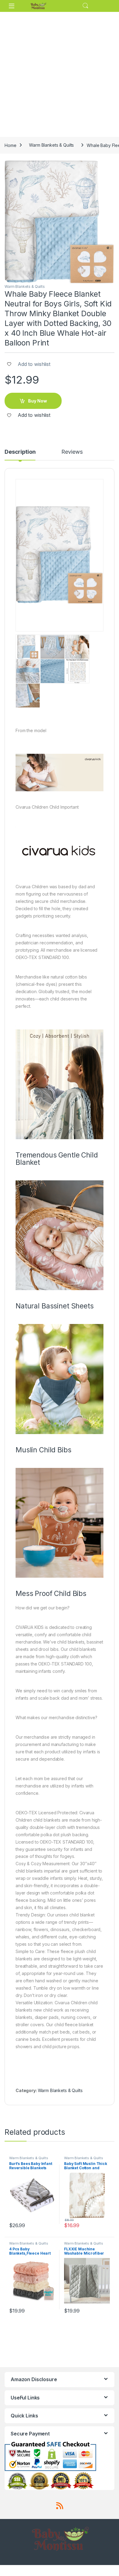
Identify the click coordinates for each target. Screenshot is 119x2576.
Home (10, 145)
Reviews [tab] (72, 452)
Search (85, 6)
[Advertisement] (60, 74)
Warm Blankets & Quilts (51, 145)
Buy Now (38, 401)
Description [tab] (20, 452)
